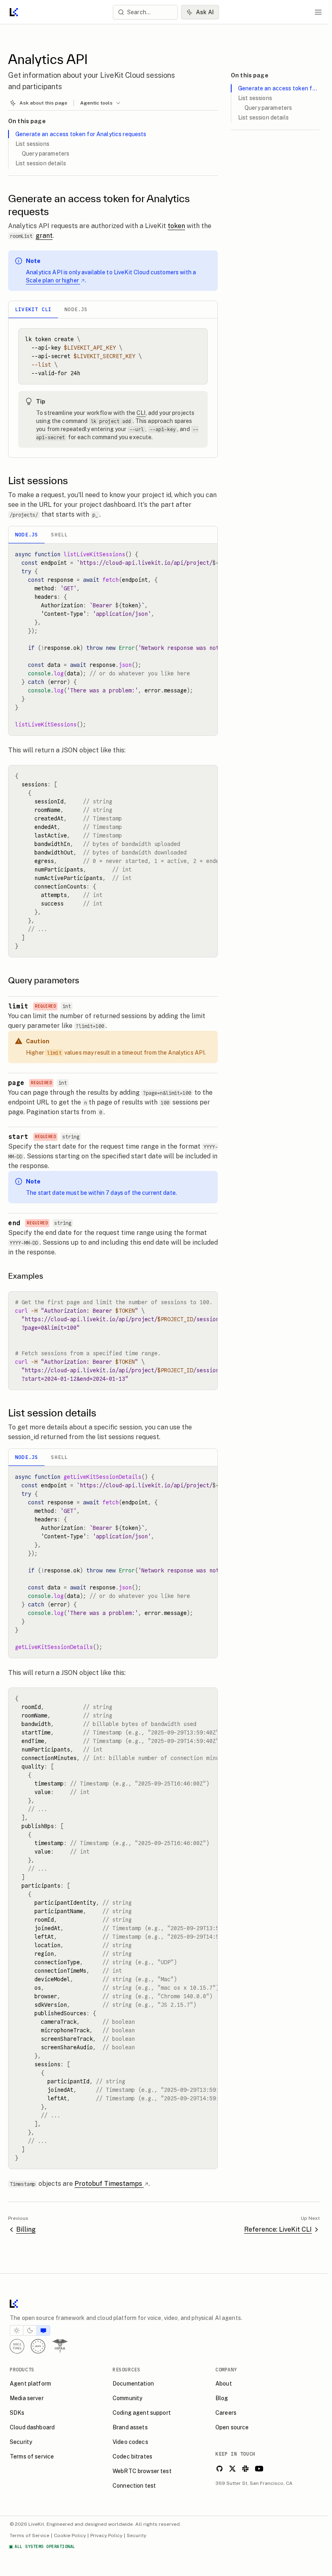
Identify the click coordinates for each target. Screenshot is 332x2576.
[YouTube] (259, 2469)
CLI (141, 413)
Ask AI (205, 12)
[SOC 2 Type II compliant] (17, 2346)
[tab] (17, 2330)
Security (136, 2535)
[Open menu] (318, 12)
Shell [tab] (59, 535)
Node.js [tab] (76, 309)
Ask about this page (43, 103)
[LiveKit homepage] (164, 2305)
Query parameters (46, 154)
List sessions (32, 144)
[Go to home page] (14, 12)
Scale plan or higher (52, 280)
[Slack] (245, 2469)
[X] (232, 2469)
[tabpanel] (113, 388)
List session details (41, 163)
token (176, 226)
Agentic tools (96, 103)
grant (44, 236)
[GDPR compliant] (38, 2346)
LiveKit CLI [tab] (33, 309)
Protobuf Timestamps (108, 2184)
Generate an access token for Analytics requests (81, 134)
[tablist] (113, 310)
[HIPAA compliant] (60, 2346)
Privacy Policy (106, 2535)
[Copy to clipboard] (198, 337)
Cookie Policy (70, 2535)
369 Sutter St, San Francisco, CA (254, 2483)
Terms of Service (30, 2535)
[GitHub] (219, 2469)
